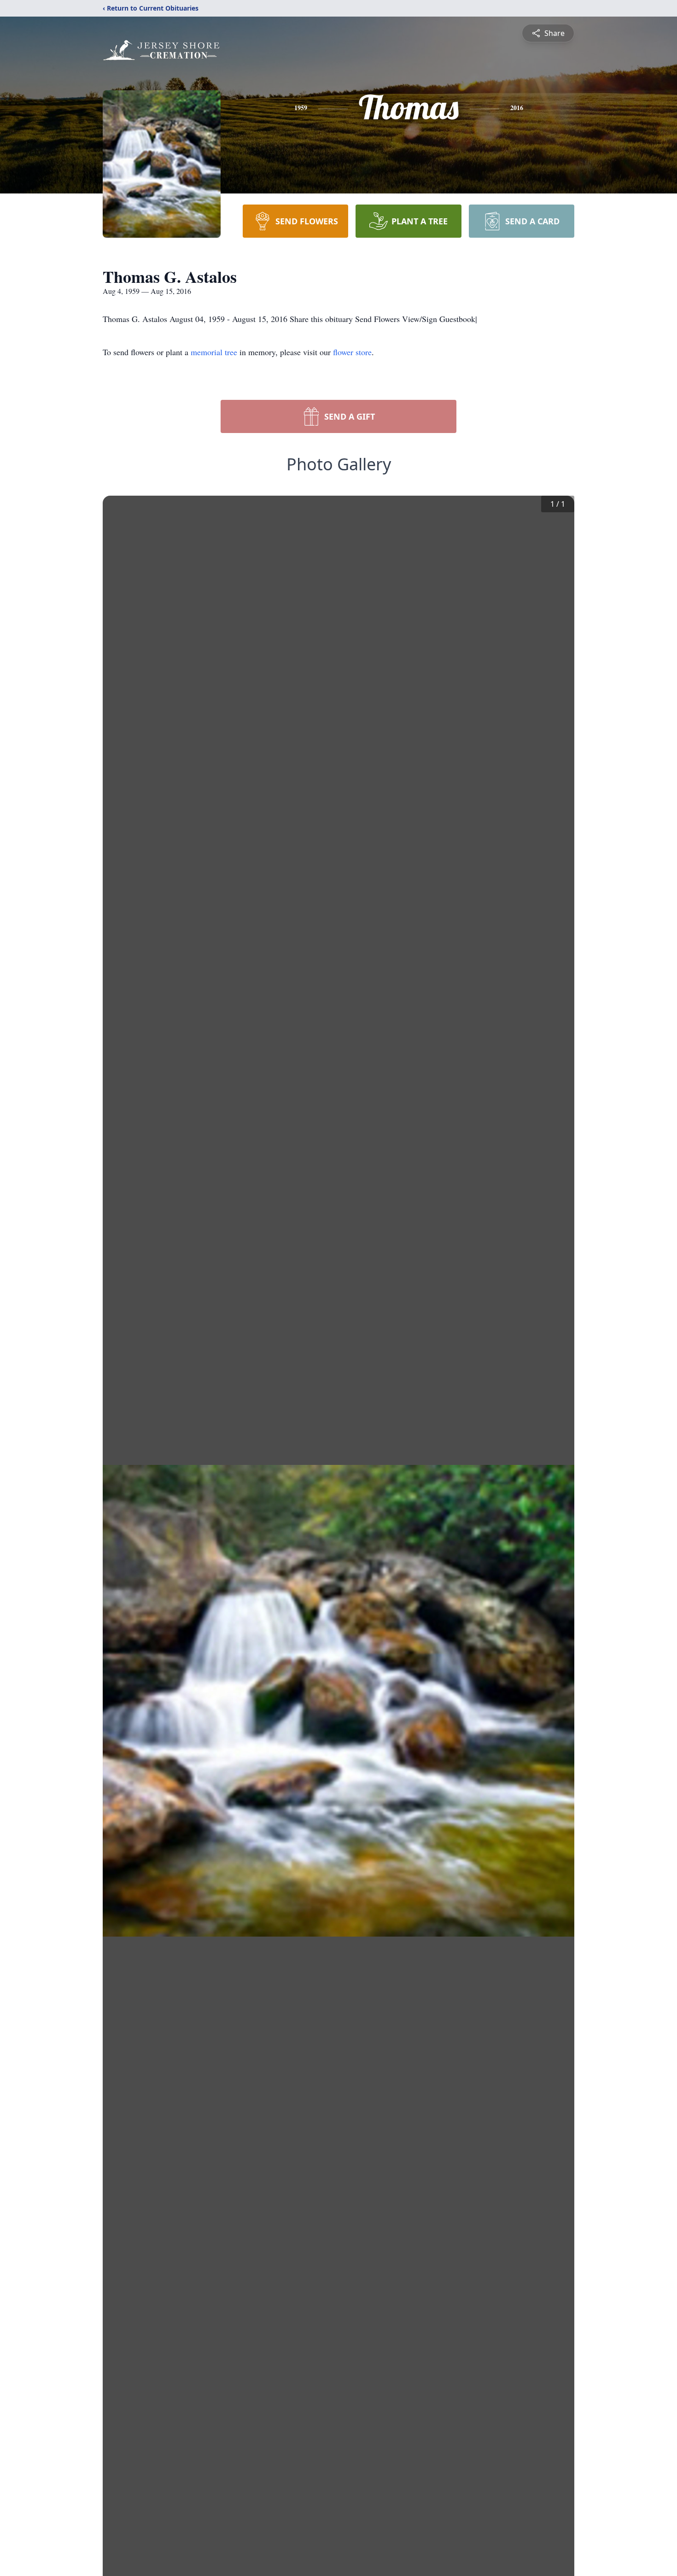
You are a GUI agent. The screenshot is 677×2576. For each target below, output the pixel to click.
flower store (352, 352)
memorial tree (214, 352)
